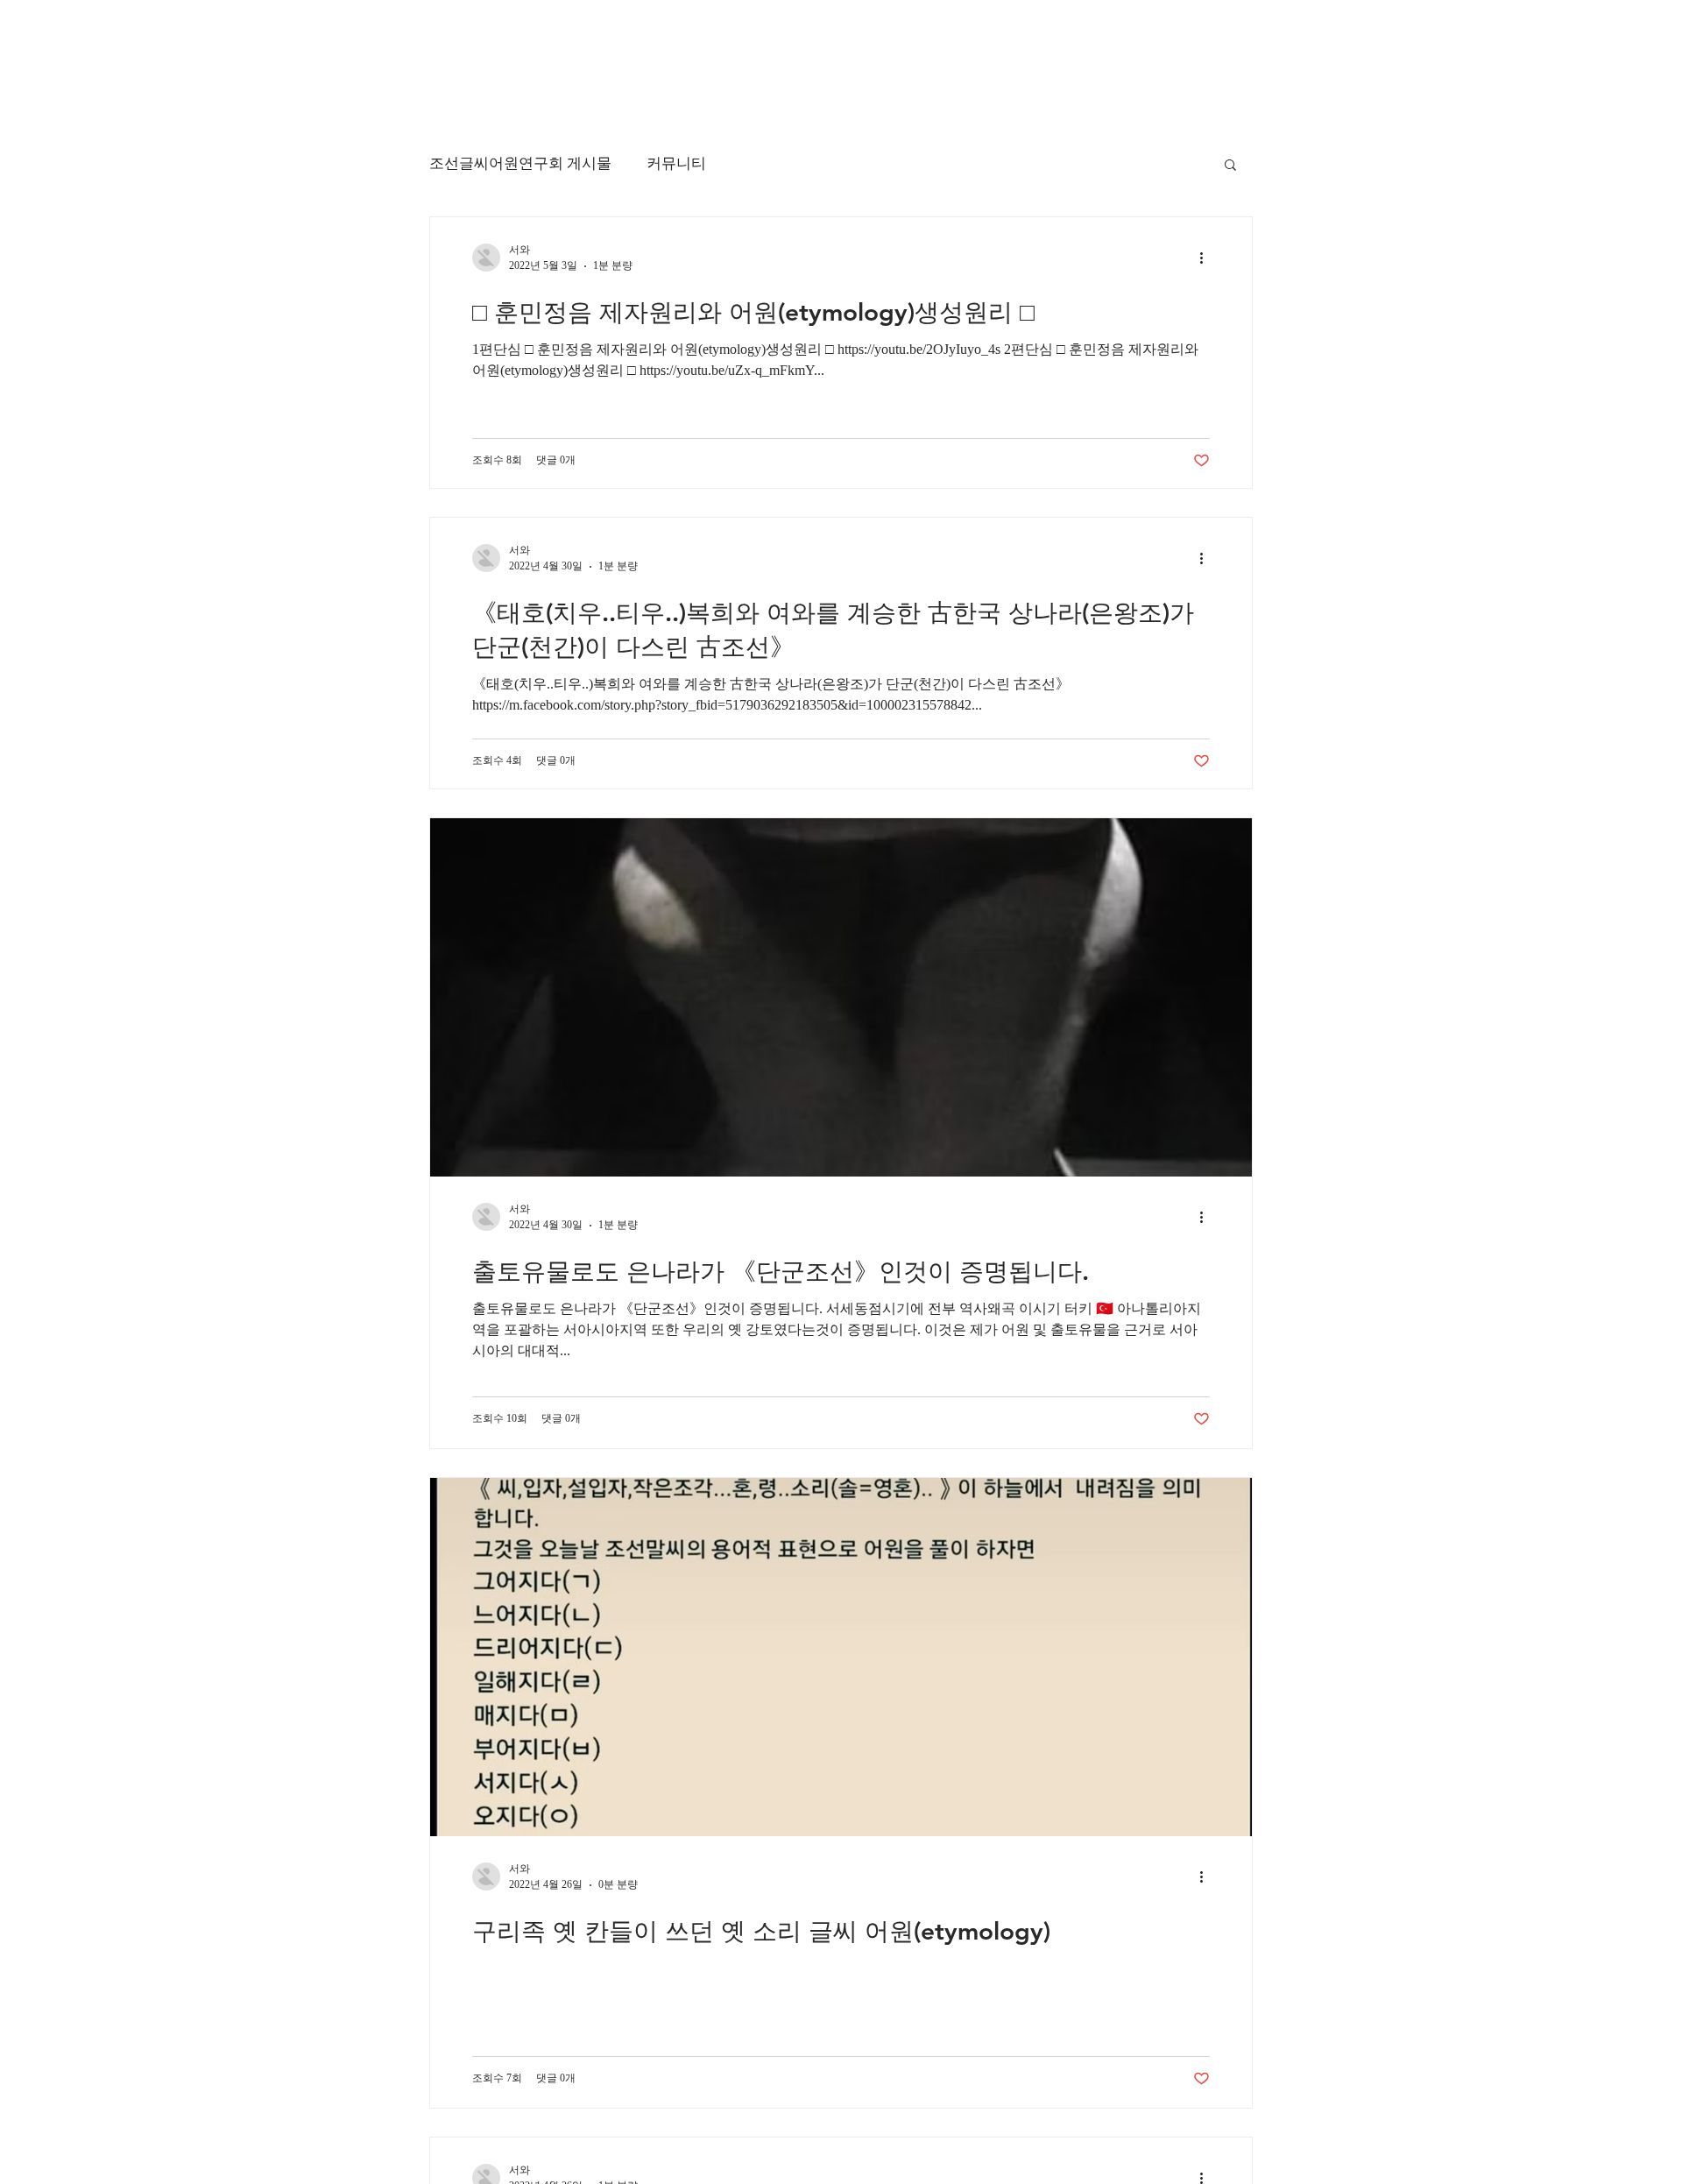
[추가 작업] (1207, 258)
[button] (1230, 166)
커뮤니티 (676, 163)
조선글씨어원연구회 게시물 (520, 163)
